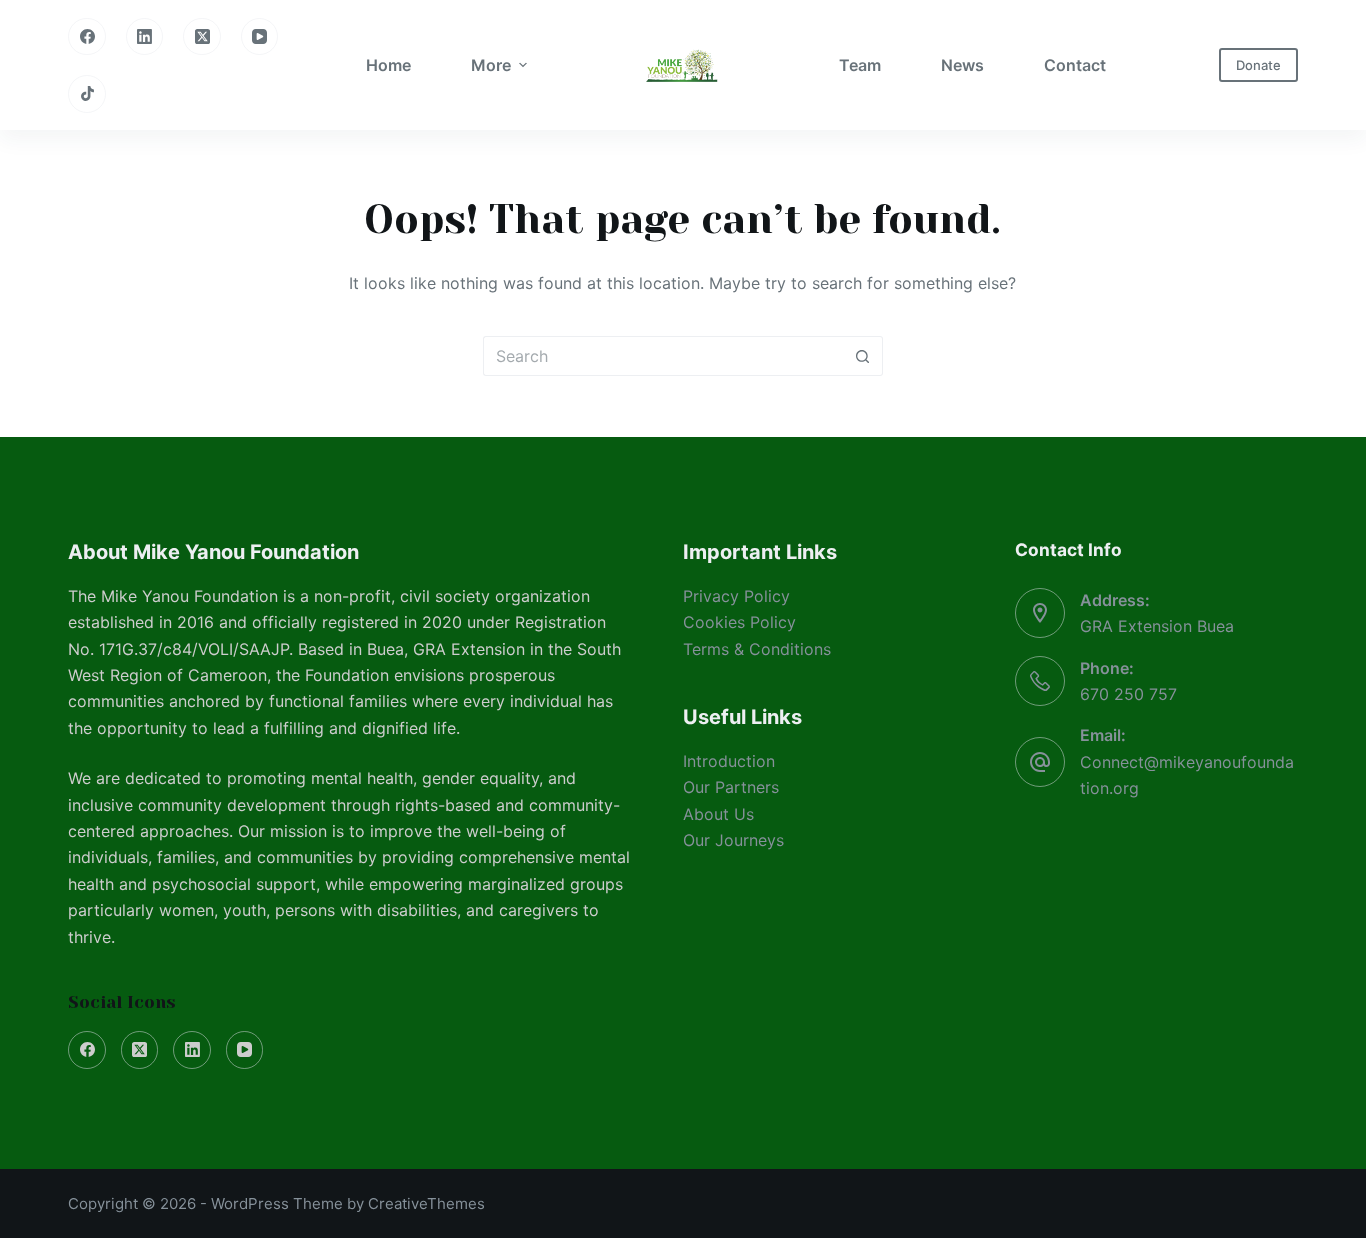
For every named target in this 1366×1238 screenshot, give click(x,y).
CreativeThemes (426, 1203)
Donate (1258, 65)
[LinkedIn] (145, 37)
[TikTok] (87, 94)
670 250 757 (1128, 694)
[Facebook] (87, 37)
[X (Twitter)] (202, 37)
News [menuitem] (962, 65)
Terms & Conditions (757, 649)
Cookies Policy (739, 622)
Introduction (729, 761)
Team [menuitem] (860, 65)
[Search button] (863, 356)
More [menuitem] (491, 65)
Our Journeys (733, 840)
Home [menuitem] (388, 65)
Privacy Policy (736, 596)
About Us (718, 814)
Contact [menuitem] (1075, 65)
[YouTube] (260, 37)
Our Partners (731, 787)
